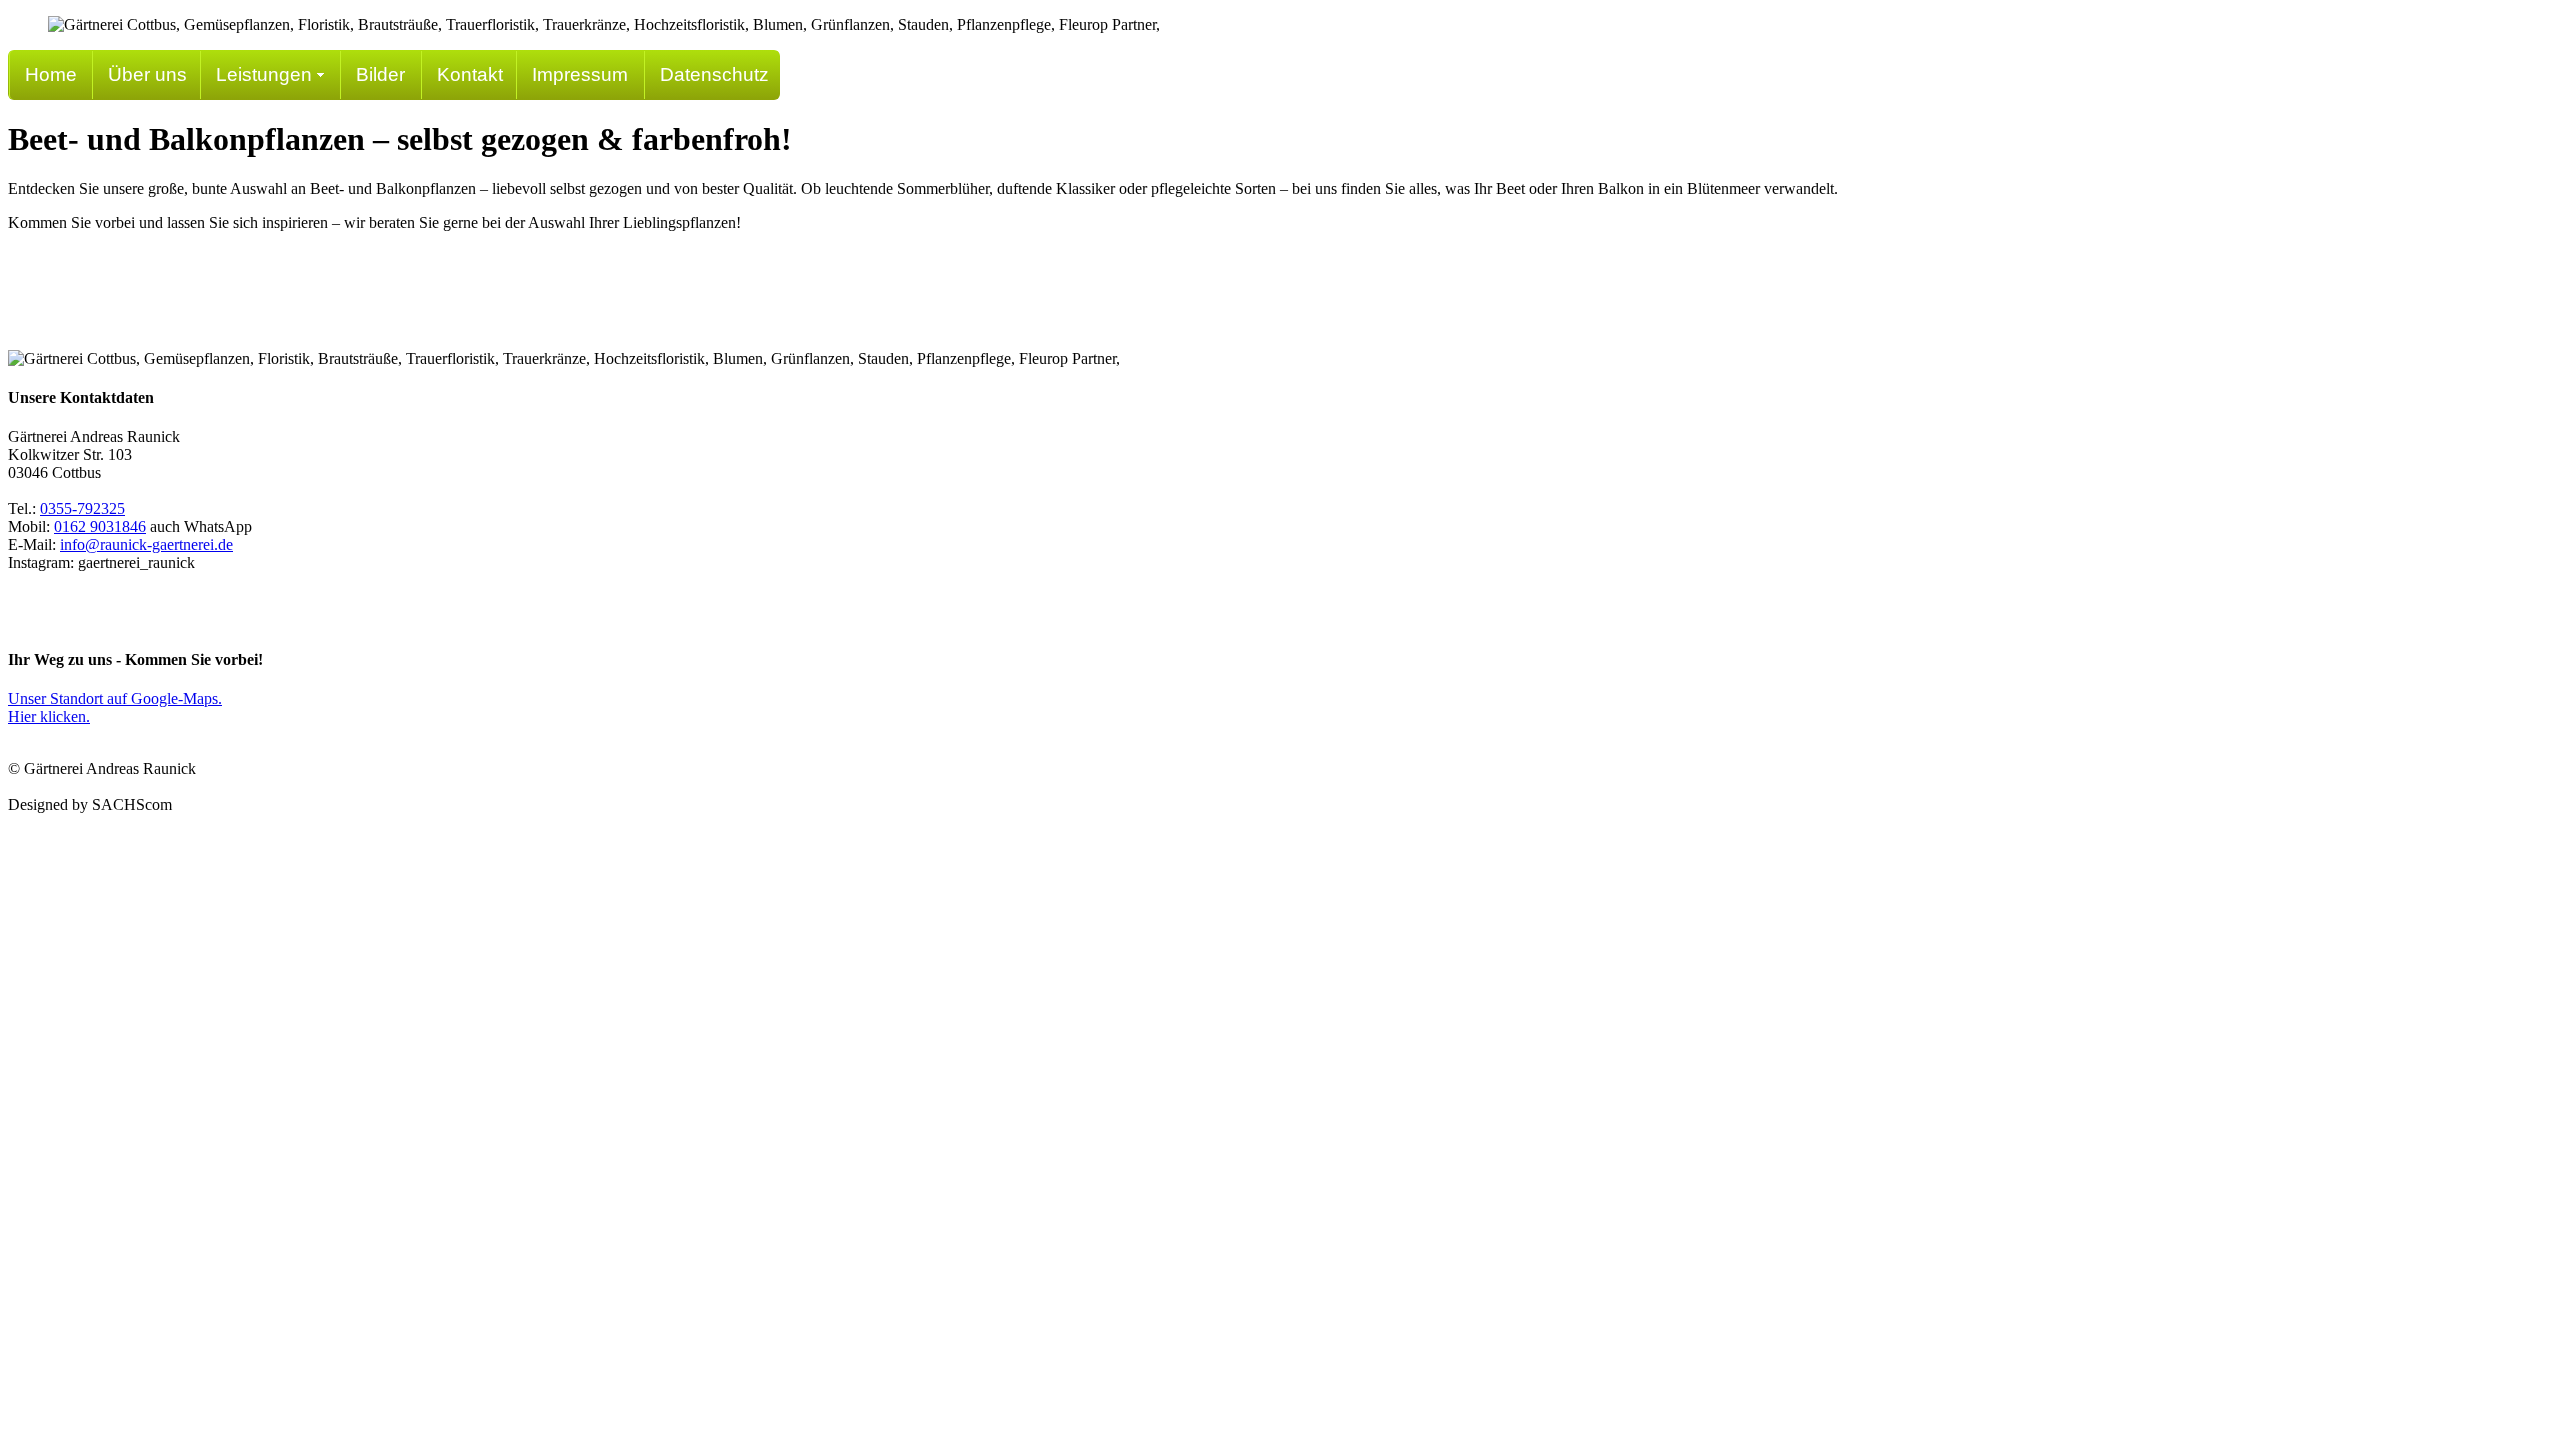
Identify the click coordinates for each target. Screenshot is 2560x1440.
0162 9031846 (100, 526)
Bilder (380, 74)
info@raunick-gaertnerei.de (146, 544)
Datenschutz (714, 74)
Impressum (580, 74)
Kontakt (470, 74)
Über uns (147, 74)
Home (51, 74)
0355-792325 (82, 508)
